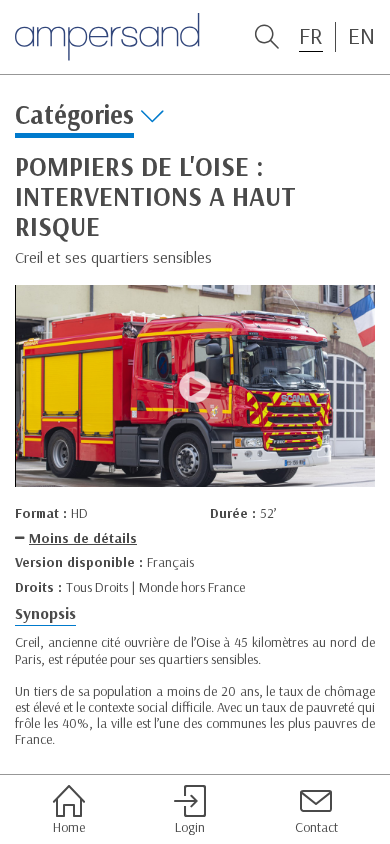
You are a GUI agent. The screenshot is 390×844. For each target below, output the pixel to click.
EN (361, 36)
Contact (316, 826)
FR (311, 36)
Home (69, 826)
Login (190, 826)
